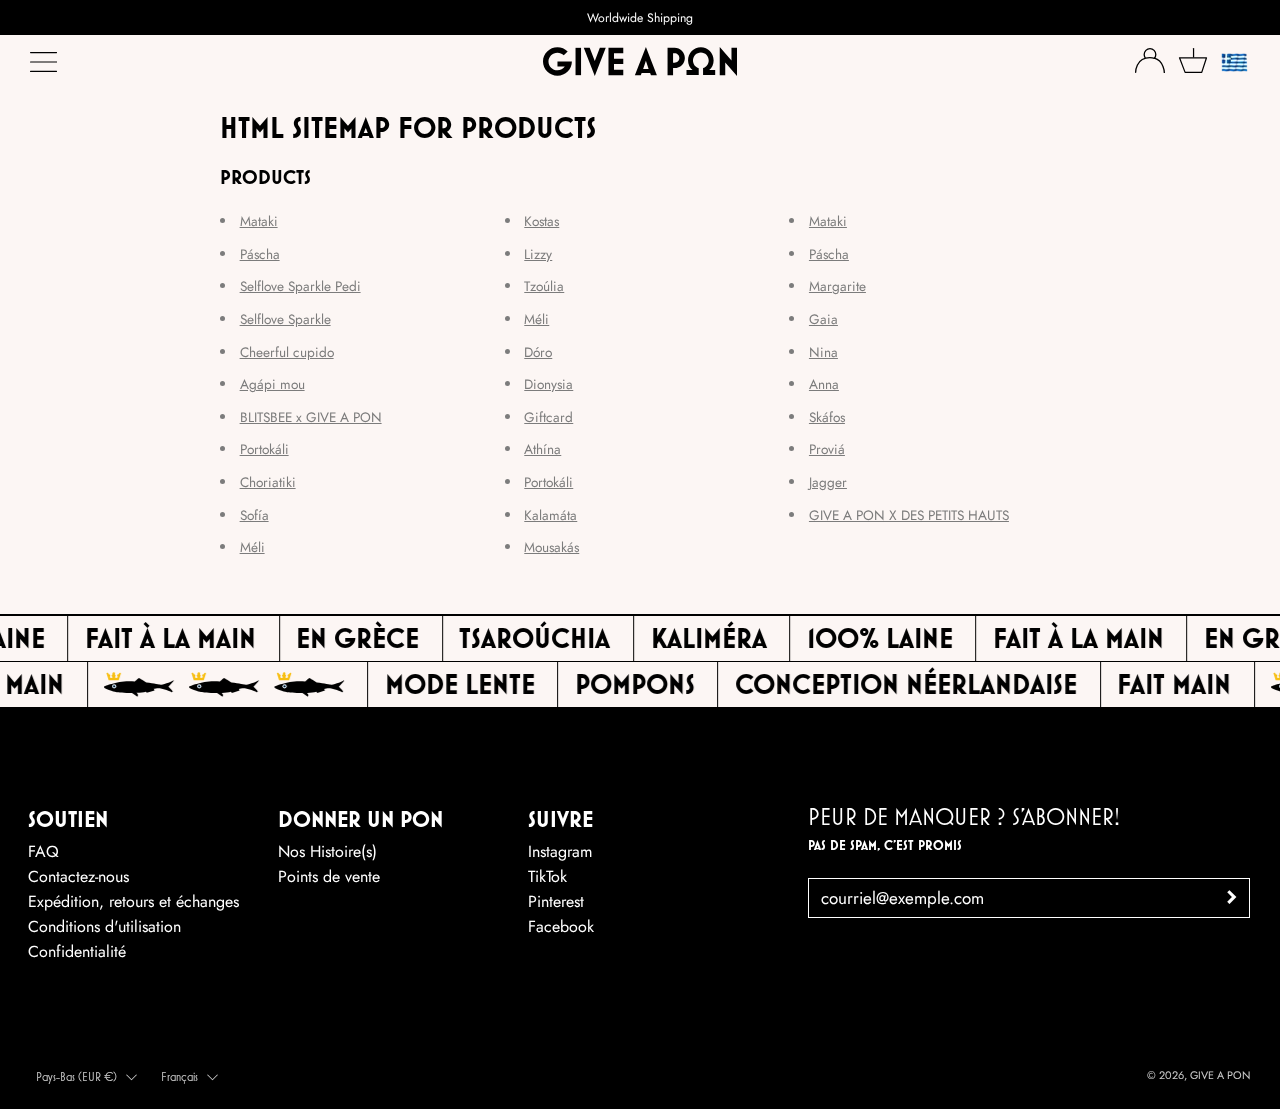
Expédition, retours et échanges (133, 901)
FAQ (43, 851)
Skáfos (827, 417)
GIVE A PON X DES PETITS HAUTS (909, 515)
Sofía (254, 515)
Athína (542, 449)
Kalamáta (550, 515)
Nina (823, 352)
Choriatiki (268, 482)
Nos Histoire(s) (327, 851)
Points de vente (329, 876)
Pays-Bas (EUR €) (76, 1076)
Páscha (260, 254)
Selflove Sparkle (285, 319)
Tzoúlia (544, 286)
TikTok (547, 876)
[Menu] (45, 67)
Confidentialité (77, 951)
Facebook (561, 926)
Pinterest (556, 901)
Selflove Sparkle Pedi (300, 286)
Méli (252, 547)
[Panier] (1193, 60)
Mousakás (551, 547)
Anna (824, 384)
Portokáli (264, 449)
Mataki (259, 221)
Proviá (827, 449)
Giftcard (548, 417)
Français (179, 1076)
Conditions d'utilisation (104, 926)
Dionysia (548, 384)
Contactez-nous (78, 876)
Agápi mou (272, 384)
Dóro (538, 352)
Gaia (823, 319)
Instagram (560, 851)
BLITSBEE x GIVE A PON (311, 417)
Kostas (541, 221)
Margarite (837, 286)
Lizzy (538, 254)
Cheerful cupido (287, 352)
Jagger (828, 482)
